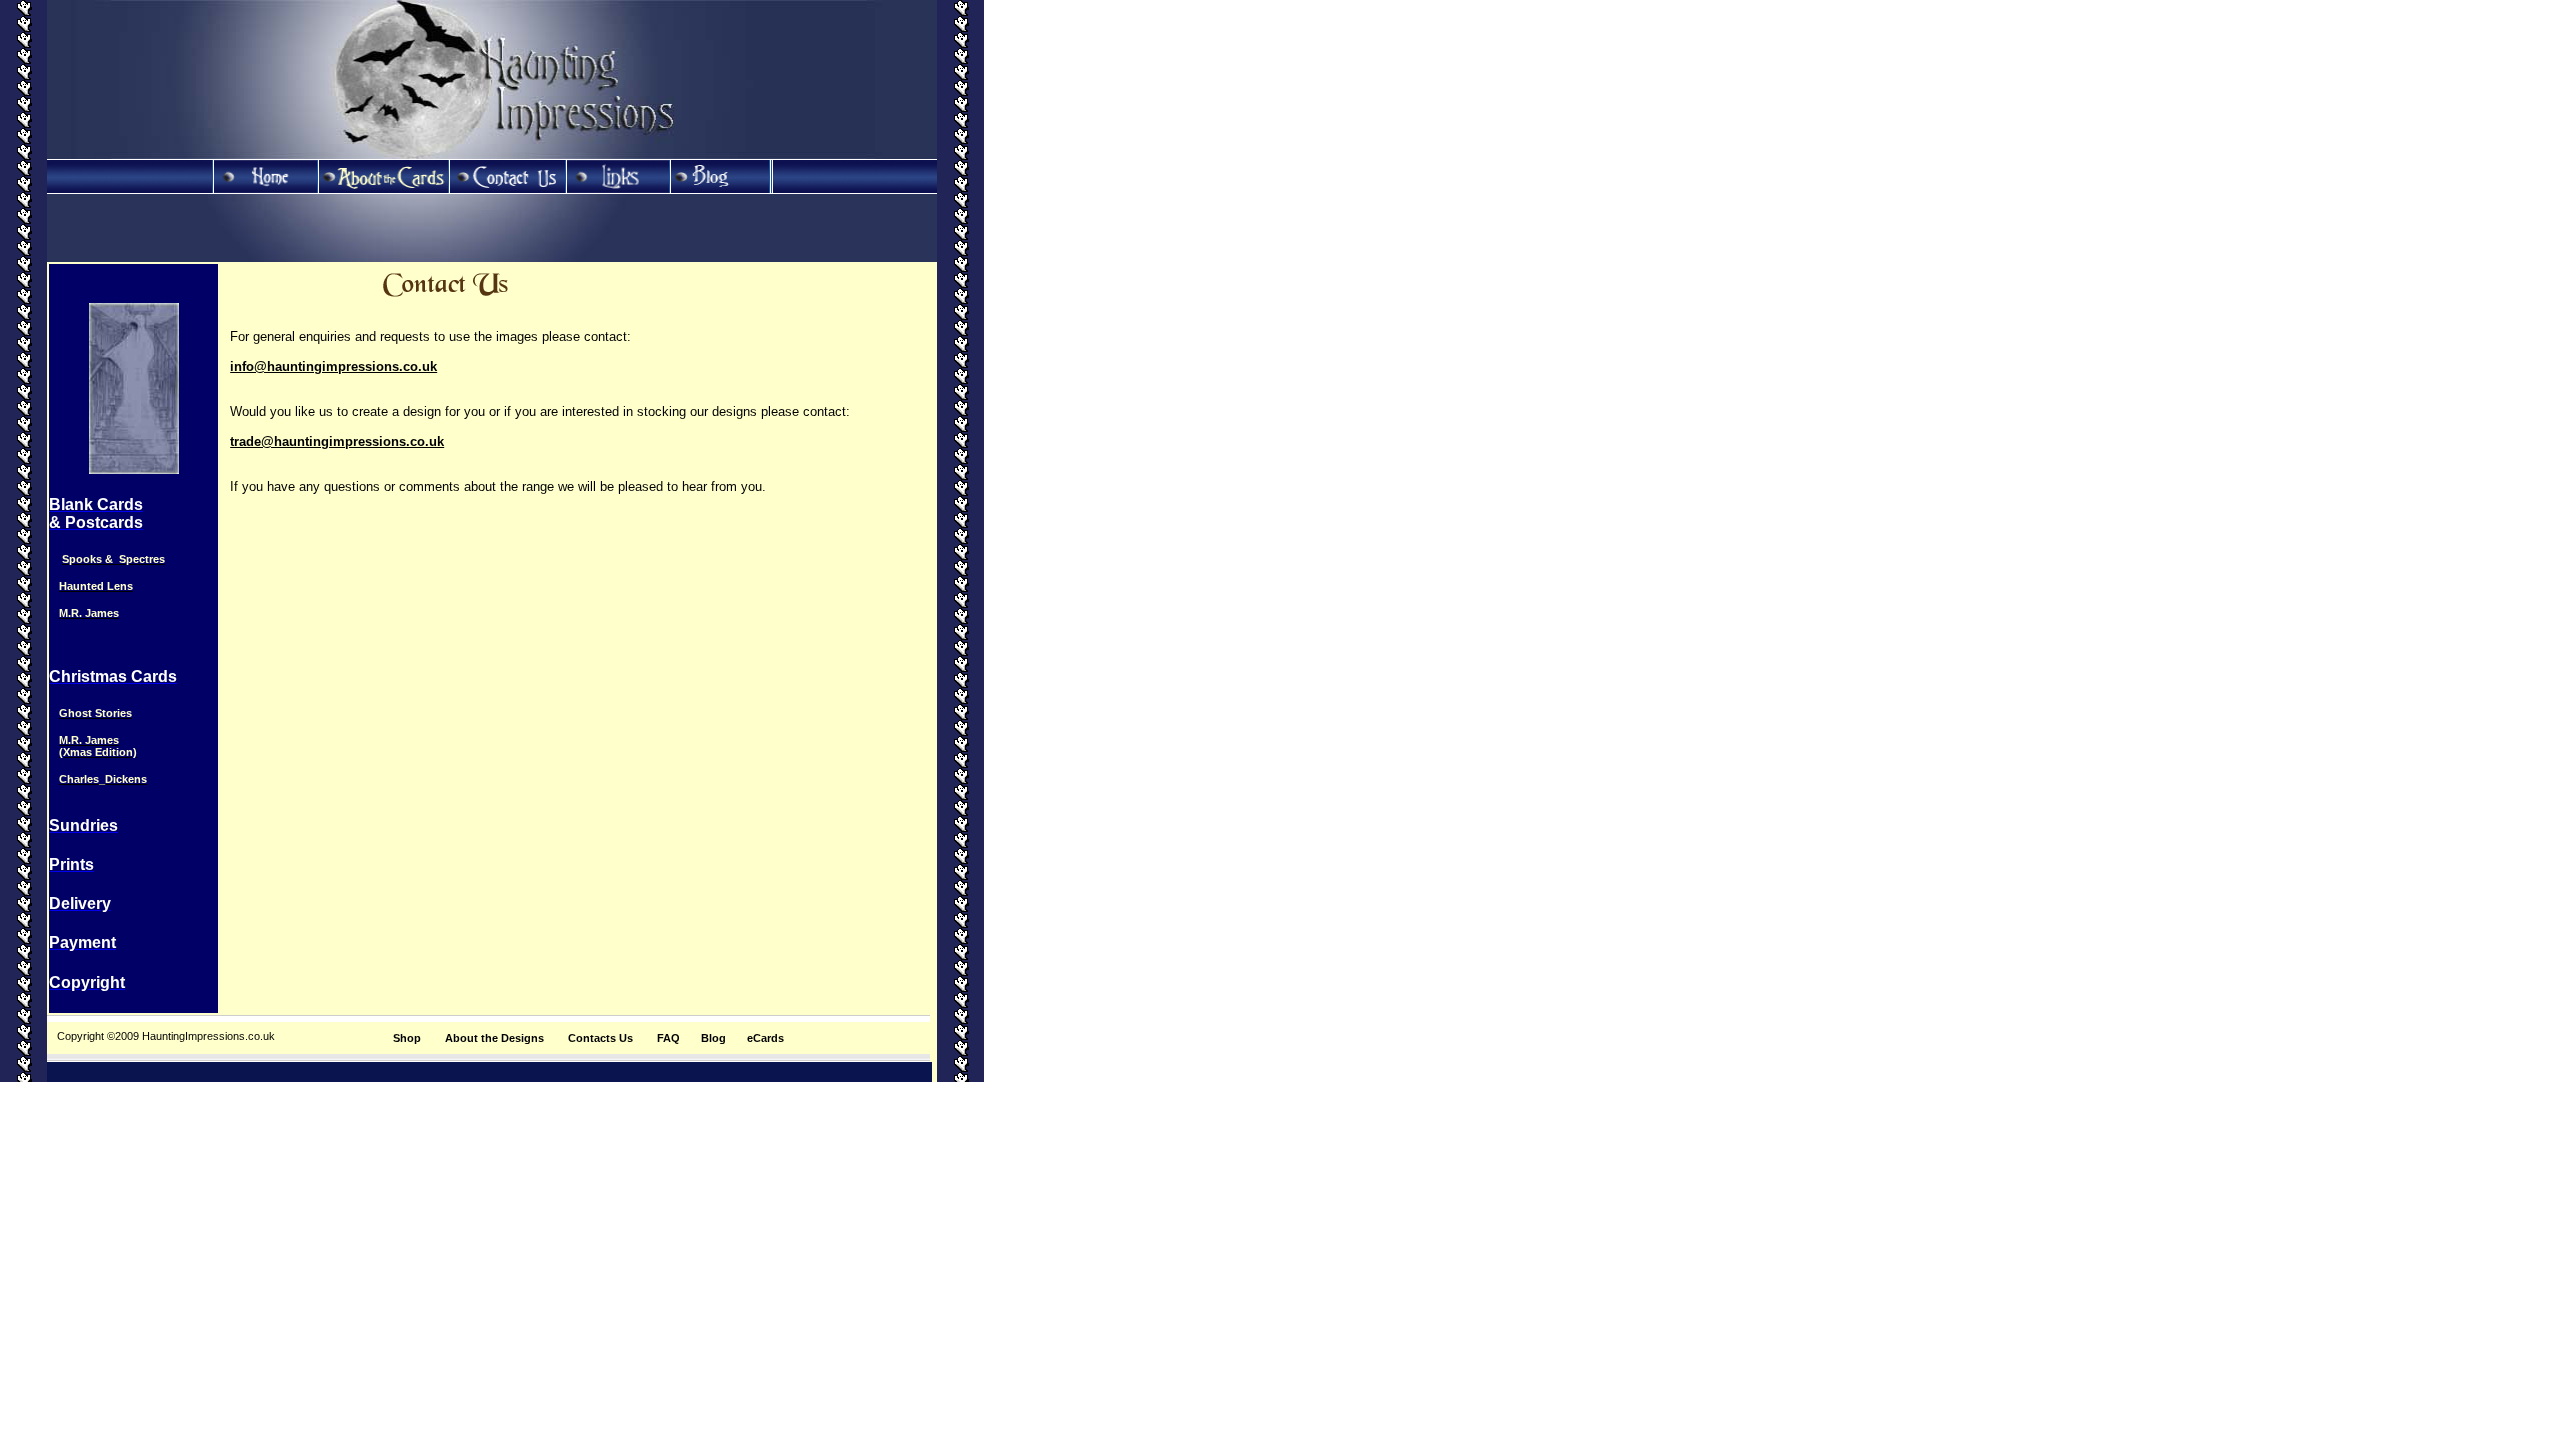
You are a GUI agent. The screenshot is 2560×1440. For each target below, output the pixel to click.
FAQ (668, 1038)
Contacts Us (600, 1038)
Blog (713, 1038)
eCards (765, 1038)
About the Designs (494, 1038)
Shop (407, 1038)
